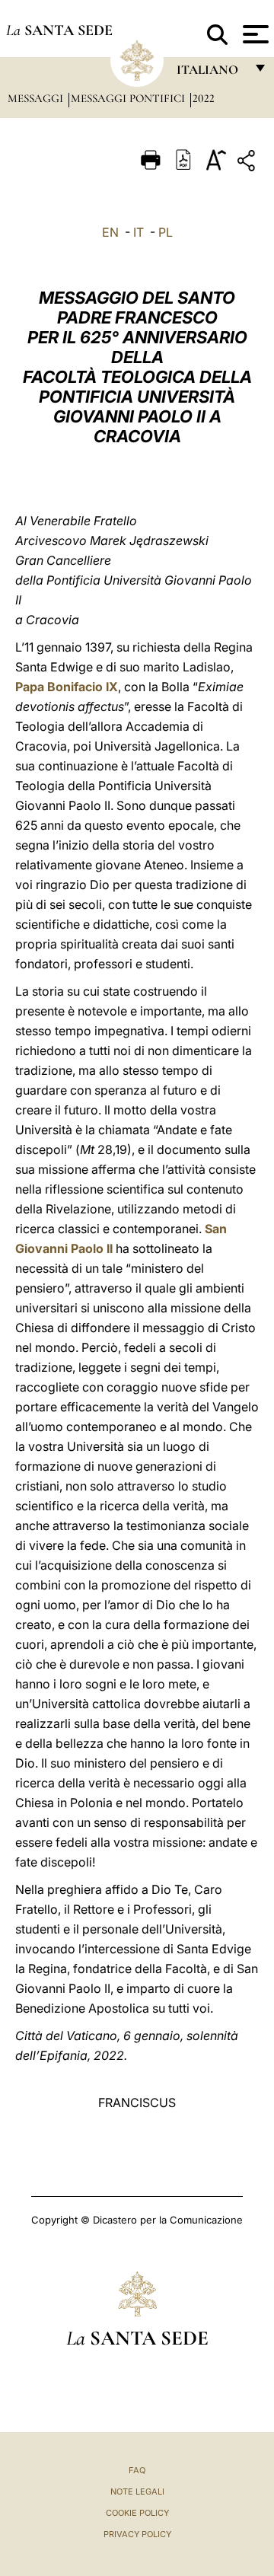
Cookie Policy (137, 2513)
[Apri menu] (254, 34)
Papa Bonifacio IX (67, 687)
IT (139, 232)
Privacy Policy (137, 2534)
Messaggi (37, 98)
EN (110, 232)
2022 (204, 98)
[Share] (248, 163)
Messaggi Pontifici (129, 98)
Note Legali (137, 2492)
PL (166, 232)
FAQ (137, 2470)
